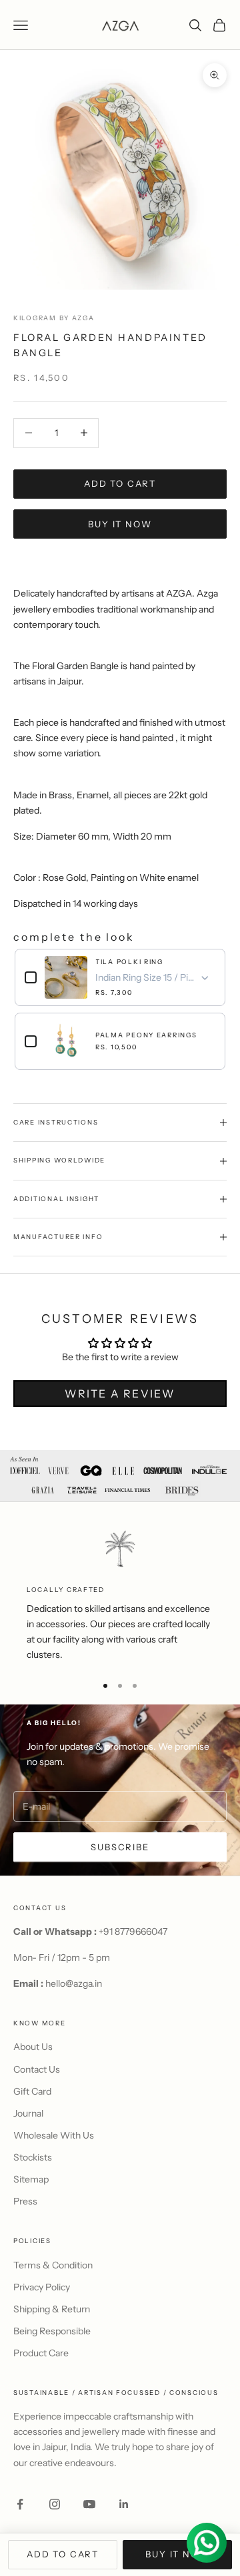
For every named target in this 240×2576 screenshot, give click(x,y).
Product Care (41, 2353)
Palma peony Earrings (146, 1035)
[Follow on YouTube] (89, 2504)
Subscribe (120, 1847)
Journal (28, 2113)
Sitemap (31, 2179)
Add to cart (120, 483)
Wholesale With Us (54, 2135)
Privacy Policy (42, 2287)
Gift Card (32, 2091)
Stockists (33, 2157)
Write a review (120, 1394)
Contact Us (37, 2069)
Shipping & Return (52, 2309)
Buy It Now (120, 524)
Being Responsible (52, 2331)
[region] (120, 1596)
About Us (33, 2047)
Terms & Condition (53, 2265)
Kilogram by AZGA (54, 318)
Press (25, 2201)
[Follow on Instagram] (55, 2504)
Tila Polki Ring (129, 962)
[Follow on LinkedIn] (124, 2504)
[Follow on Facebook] (20, 2504)
